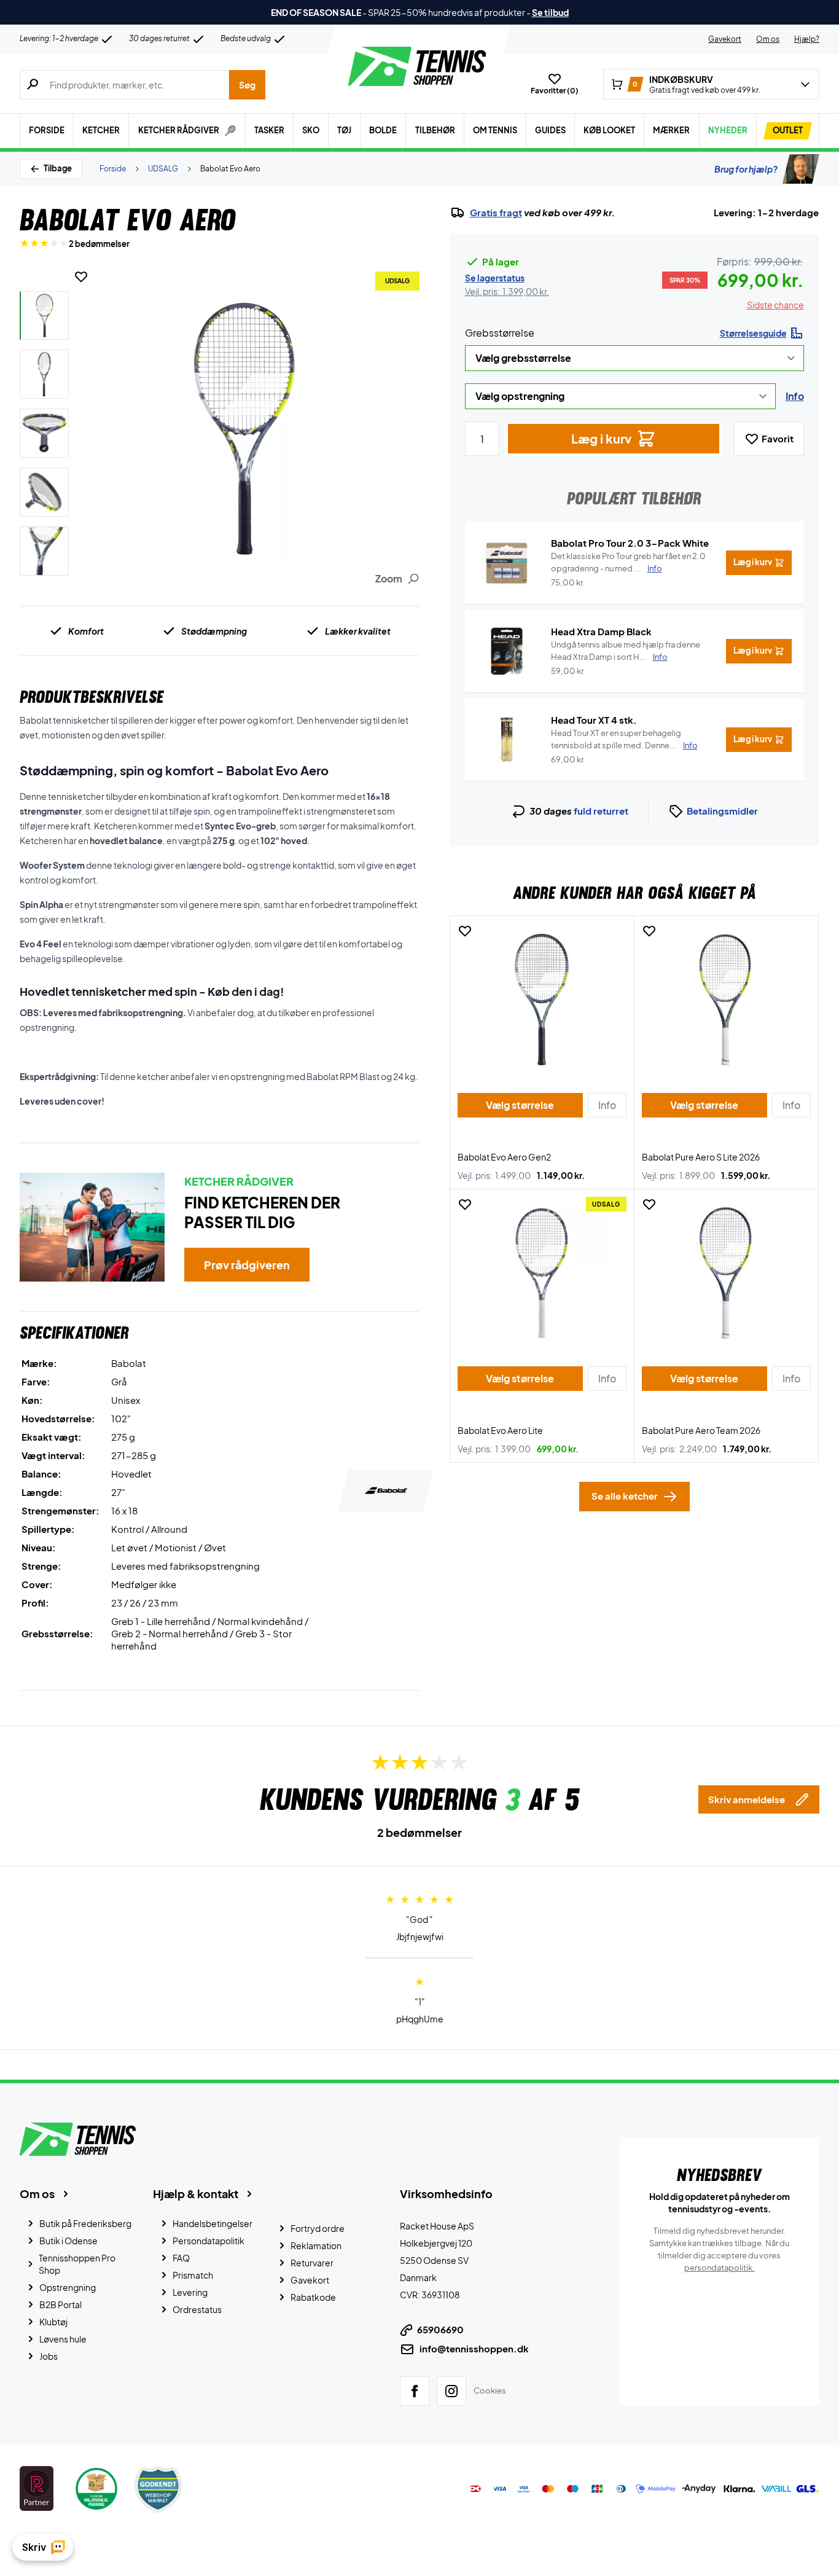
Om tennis (495, 130)
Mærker (671, 130)
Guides (550, 130)
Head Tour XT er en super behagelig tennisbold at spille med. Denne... (624, 739)
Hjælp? (807, 39)
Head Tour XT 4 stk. (594, 720)
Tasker (269, 130)
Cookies (490, 2390)
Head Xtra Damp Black (601, 631)
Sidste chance (775, 305)
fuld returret (601, 811)
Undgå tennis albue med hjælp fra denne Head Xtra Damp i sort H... (626, 651)
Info (795, 396)
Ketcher (101, 130)
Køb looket (609, 130)
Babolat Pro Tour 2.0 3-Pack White (630, 543)
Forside (47, 130)
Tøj (344, 130)
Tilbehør (435, 130)
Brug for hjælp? (746, 169)
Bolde (383, 130)
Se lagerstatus (495, 278)
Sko (311, 130)
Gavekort (725, 39)
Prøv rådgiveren (247, 1265)
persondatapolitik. (720, 2268)
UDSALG (163, 169)
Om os (768, 39)
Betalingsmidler (722, 811)
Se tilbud (550, 12)
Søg (247, 85)
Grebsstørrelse (500, 333)
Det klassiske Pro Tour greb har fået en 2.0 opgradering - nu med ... (628, 562)
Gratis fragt (496, 213)
